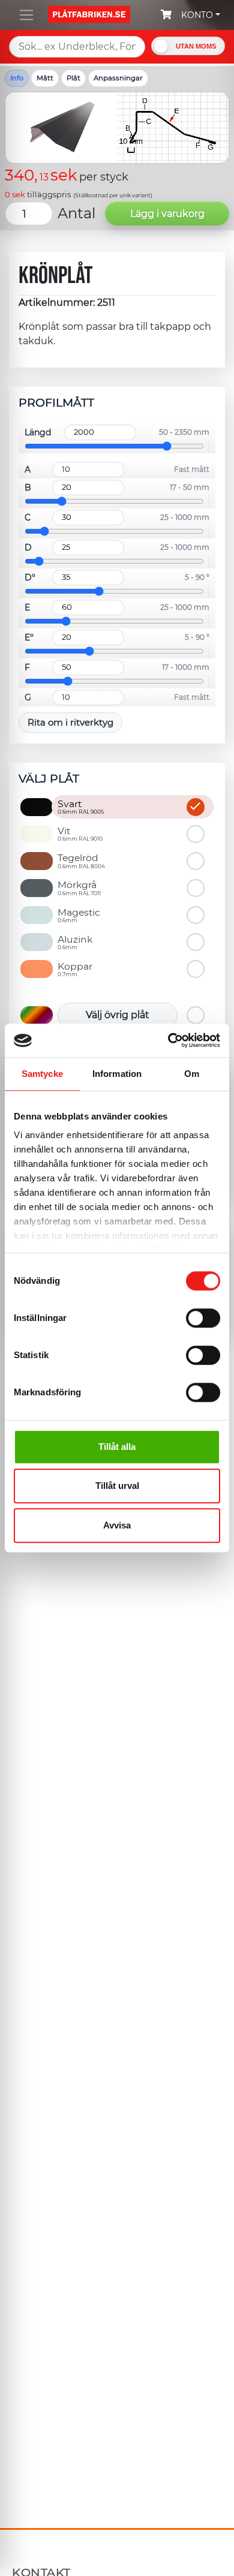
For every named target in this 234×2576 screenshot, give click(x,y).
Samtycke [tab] (42, 1074)
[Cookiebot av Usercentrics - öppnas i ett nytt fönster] (168, 1040)
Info (17, 78)
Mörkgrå (79, 887)
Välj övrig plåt (118, 1015)
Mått (45, 78)
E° (29, 637)
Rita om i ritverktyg (70, 722)
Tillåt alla (117, 1447)
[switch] (203, 1319)
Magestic (79, 915)
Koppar (75, 969)
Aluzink (75, 942)
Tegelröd (81, 860)
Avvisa (117, 1525)
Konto (197, 15)
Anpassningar (118, 78)
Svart (81, 806)
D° (30, 577)
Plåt (73, 78)
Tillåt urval (117, 1486)
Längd (38, 432)
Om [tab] (192, 1074)
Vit (80, 833)
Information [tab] (117, 1074)
